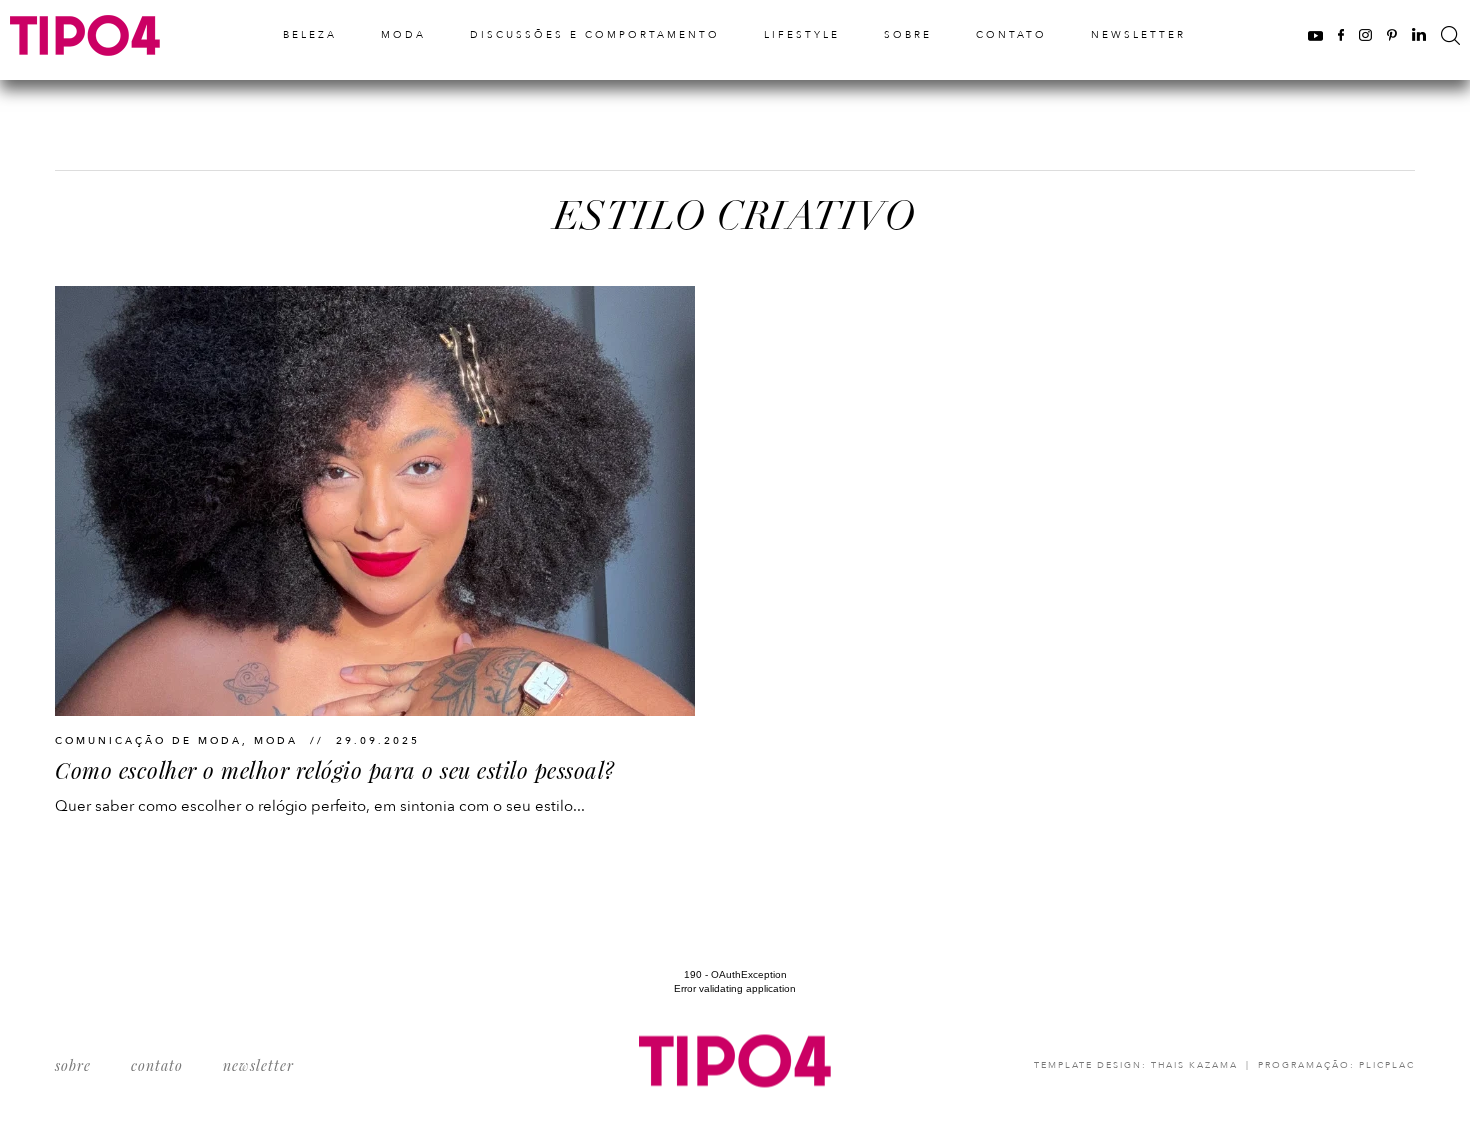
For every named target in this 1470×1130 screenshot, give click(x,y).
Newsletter (1138, 35)
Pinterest (1392, 34)
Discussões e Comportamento (595, 35)
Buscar (1450, 35)
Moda (403, 35)
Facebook (1341, 34)
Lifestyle (802, 35)
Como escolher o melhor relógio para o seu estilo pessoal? (335, 770)
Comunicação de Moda (148, 741)
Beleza (310, 35)
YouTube (1315, 34)
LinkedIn (1419, 34)
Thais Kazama (1194, 1065)
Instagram (1365, 34)
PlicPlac (1387, 1065)
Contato (1011, 35)
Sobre (908, 35)
